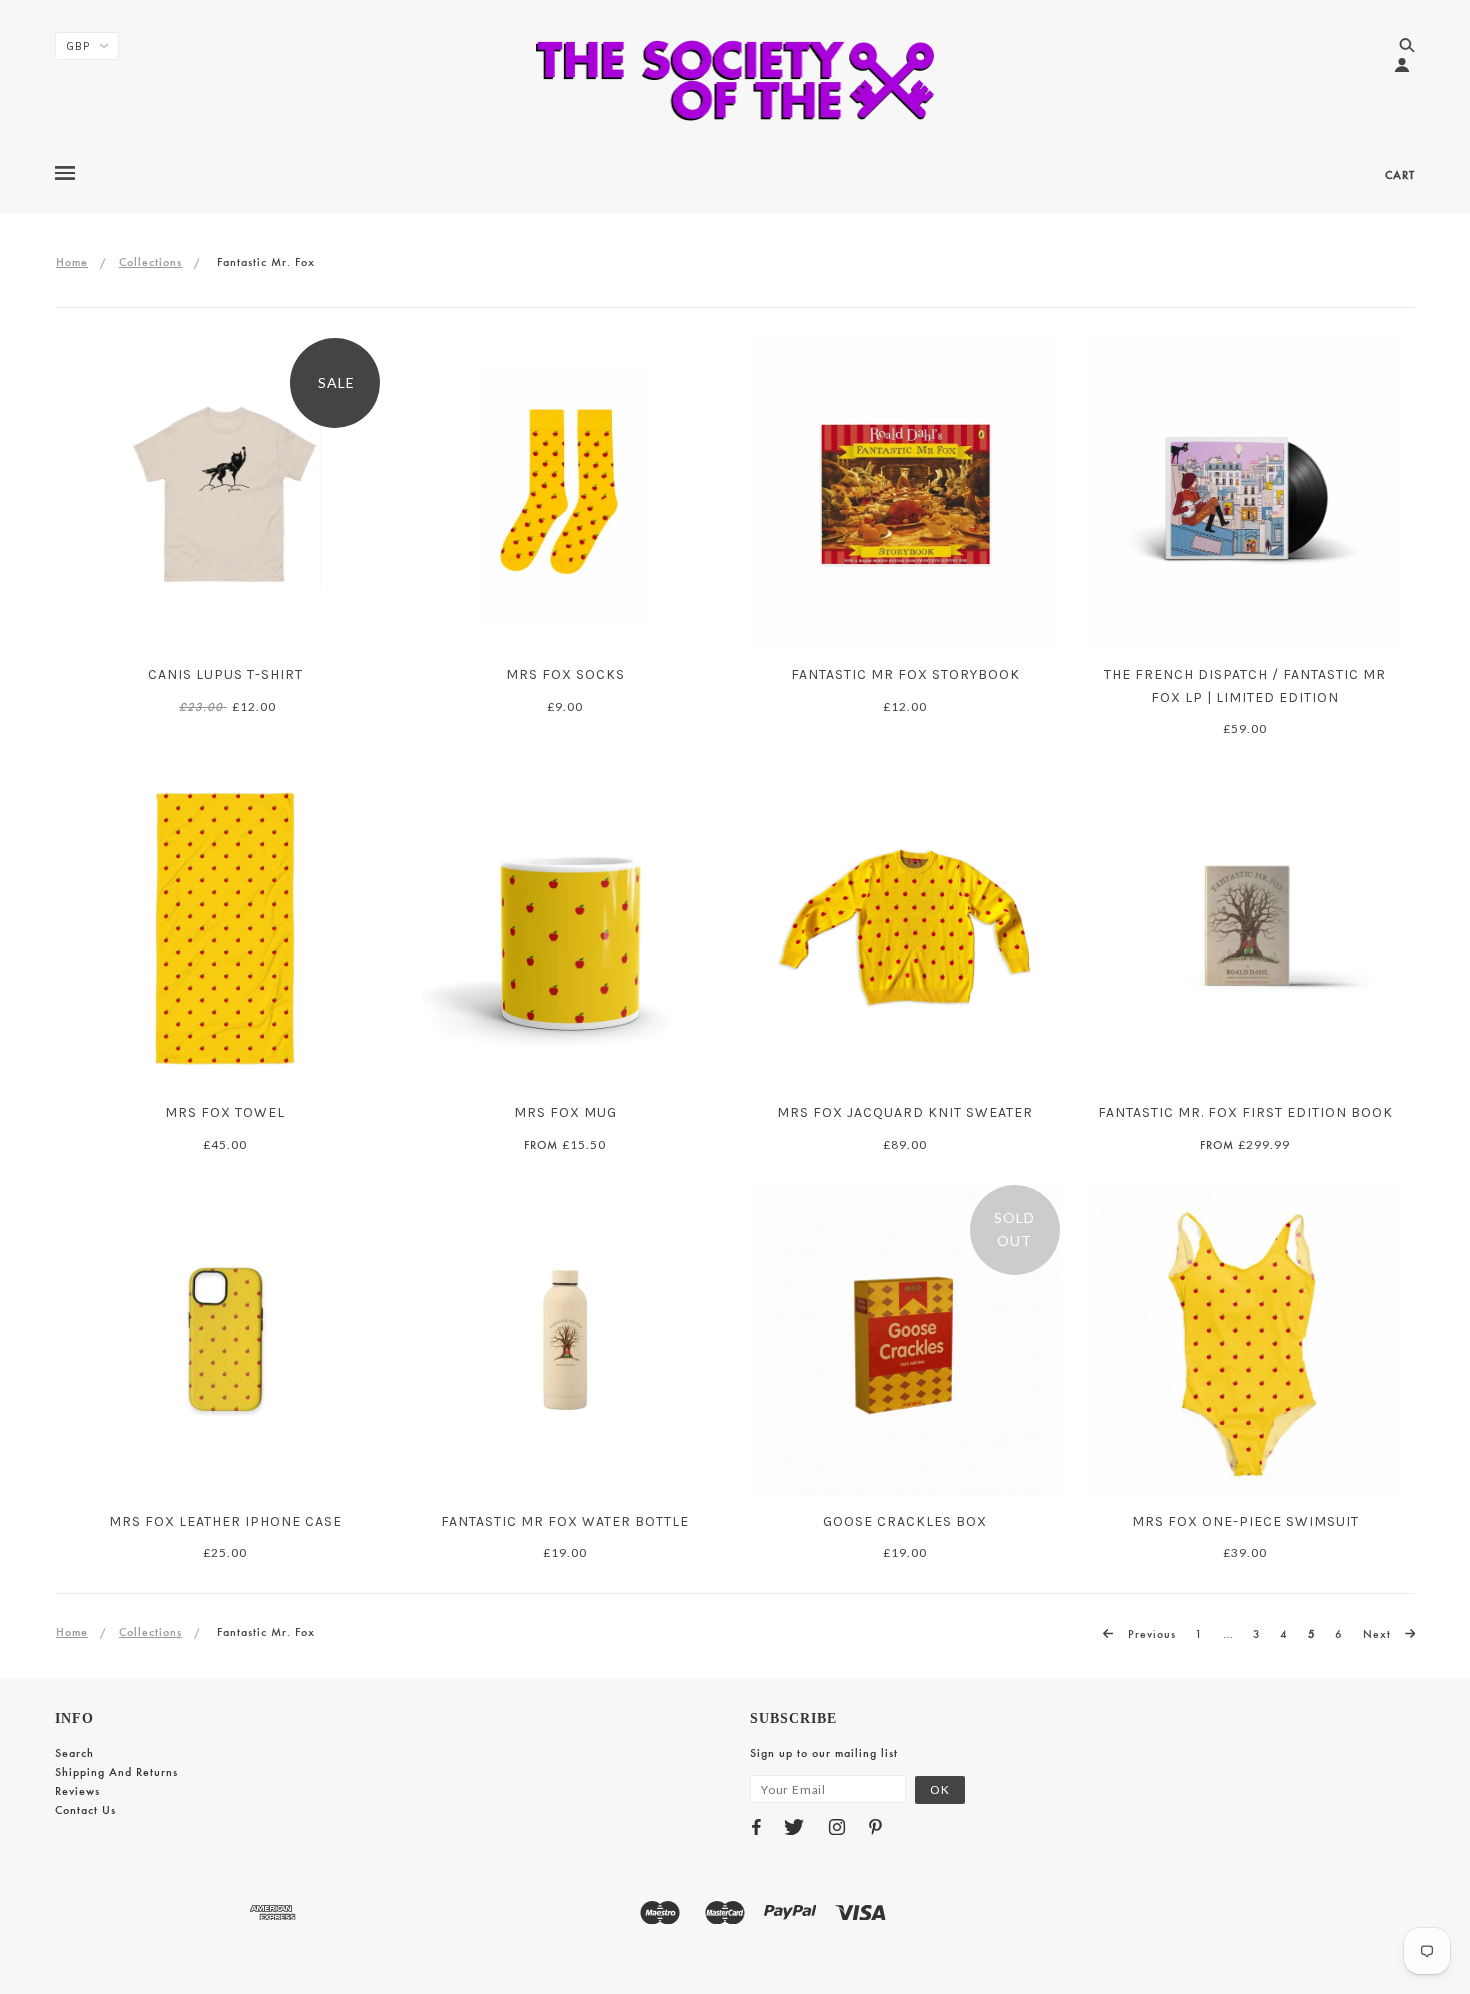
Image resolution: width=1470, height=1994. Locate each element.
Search (74, 1753)
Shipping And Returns (116, 1772)
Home (72, 262)
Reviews (77, 1791)
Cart (1400, 175)
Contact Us (85, 1810)
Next (1379, 1634)
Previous (1150, 1634)
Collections (150, 262)
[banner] (735, 80)
